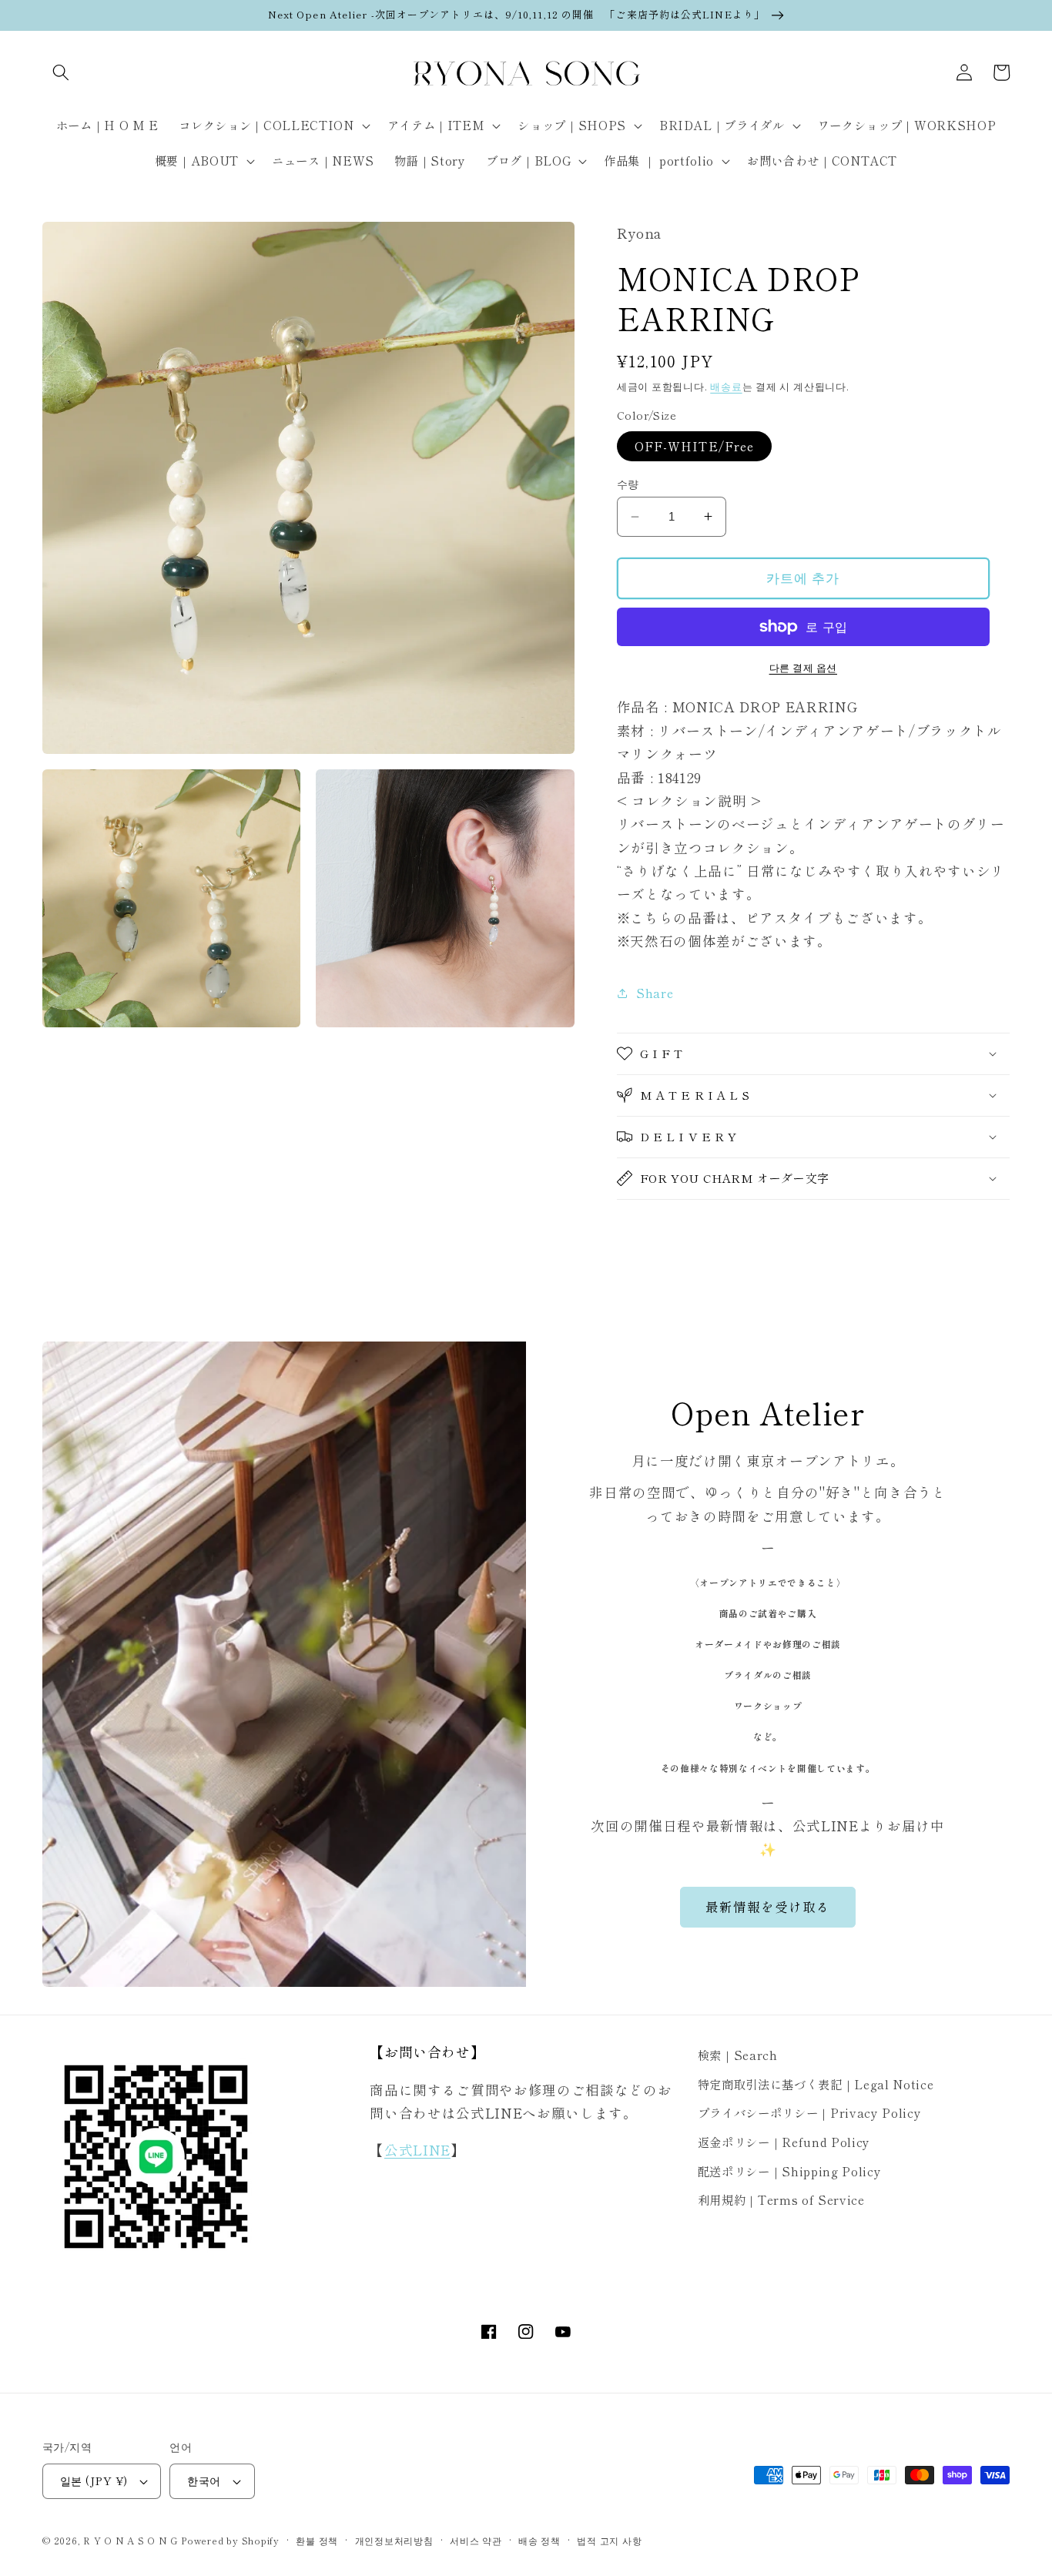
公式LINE (417, 2150)
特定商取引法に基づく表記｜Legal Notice (816, 2084)
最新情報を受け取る (768, 1907)
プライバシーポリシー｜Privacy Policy (810, 2112)
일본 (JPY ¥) (94, 2480)
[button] (61, 72)
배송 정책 (539, 2540)
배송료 (726, 386)
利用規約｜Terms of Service (781, 2199)
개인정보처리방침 (394, 2540)
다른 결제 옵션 (803, 667)
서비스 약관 (476, 2540)
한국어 (204, 2480)
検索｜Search (738, 2055)
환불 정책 (317, 2540)
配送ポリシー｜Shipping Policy (790, 2171)
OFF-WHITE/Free (694, 446)
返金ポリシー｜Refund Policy (784, 2142)
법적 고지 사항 (609, 2540)
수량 (628, 484)
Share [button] (655, 993)
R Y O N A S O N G (131, 2540)
